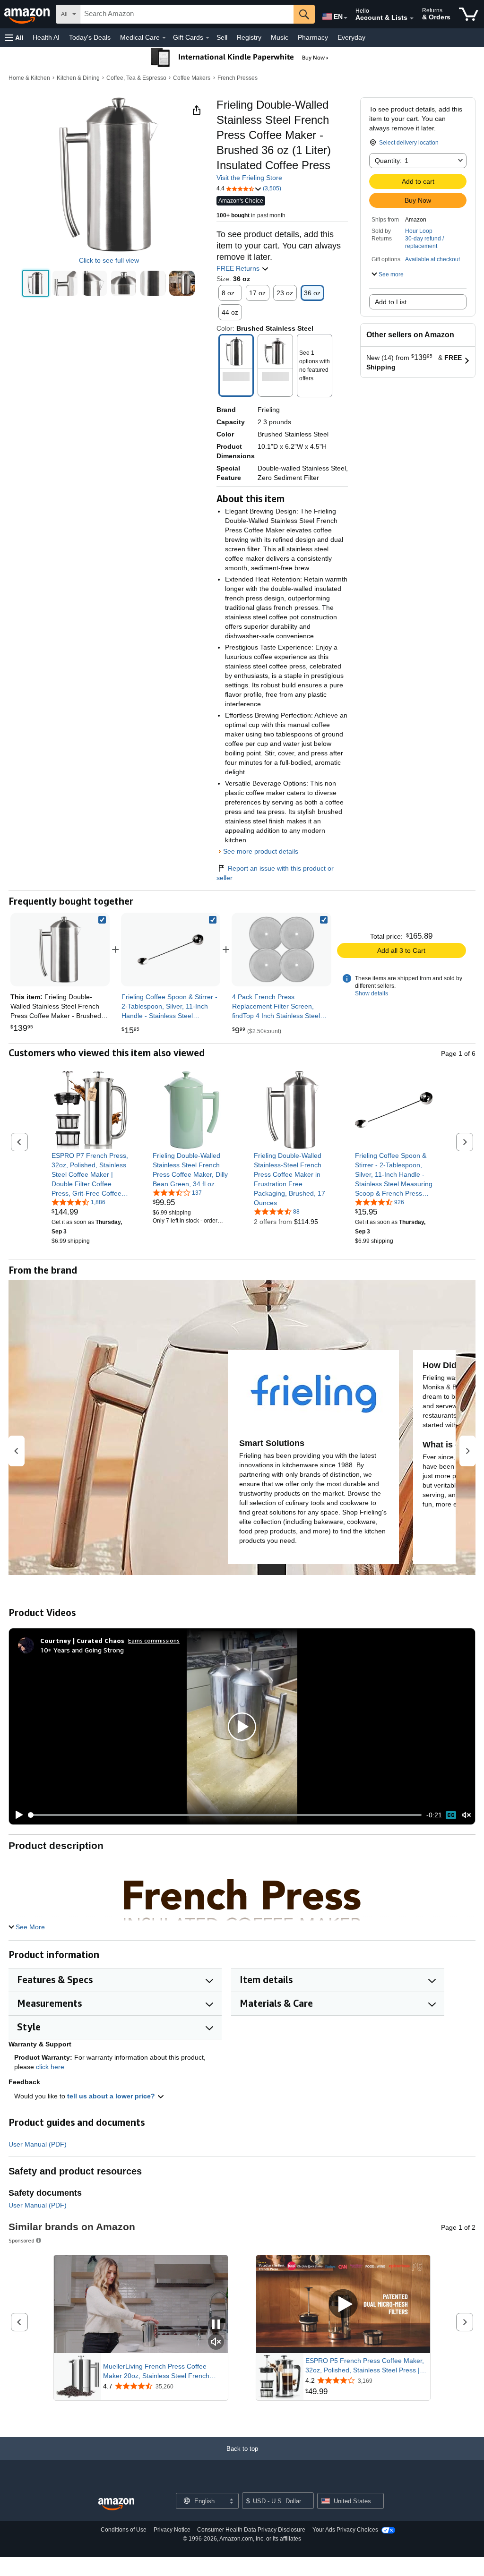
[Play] (17, 1815)
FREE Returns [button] (239, 268)
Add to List (391, 302)
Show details (372, 993)
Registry (249, 37)
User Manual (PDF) (38, 2144)
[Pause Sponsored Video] (216, 2325)
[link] (171, 950)
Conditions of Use (124, 2530)
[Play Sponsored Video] (343, 2305)
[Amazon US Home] (116, 2504)
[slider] (225, 1815)
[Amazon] (28, 14)
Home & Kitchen (29, 78)
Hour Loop (419, 231)
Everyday (351, 37)
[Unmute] (467, 1815)
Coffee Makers (192, 78)
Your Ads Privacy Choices (345, 2530)
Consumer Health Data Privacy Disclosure (251, 2530)
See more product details (261, 851)
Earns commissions (154, 1640)
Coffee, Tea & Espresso (136, 78)
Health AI (46, 37)
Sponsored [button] (22, 2240)
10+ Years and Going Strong (82, 1650)
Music (280, 37)
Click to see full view (109, 260)
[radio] (36, 283)
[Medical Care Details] (164, 38)
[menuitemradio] (451, 1815)
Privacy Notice (172, 2530)
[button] (14, 38)
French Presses (238, 78)
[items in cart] (469, 14)
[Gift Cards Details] (207, 38)
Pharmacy (313, 37)
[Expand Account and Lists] (412, 18)
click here (50, 2067)
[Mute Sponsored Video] (216, 2342)
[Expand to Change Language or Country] (346, 18)
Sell (222, 37)
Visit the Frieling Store (249, 178)
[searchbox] (187, 14)
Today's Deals (90, 37)
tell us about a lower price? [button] (112, 2096)
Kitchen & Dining (78, 78)
